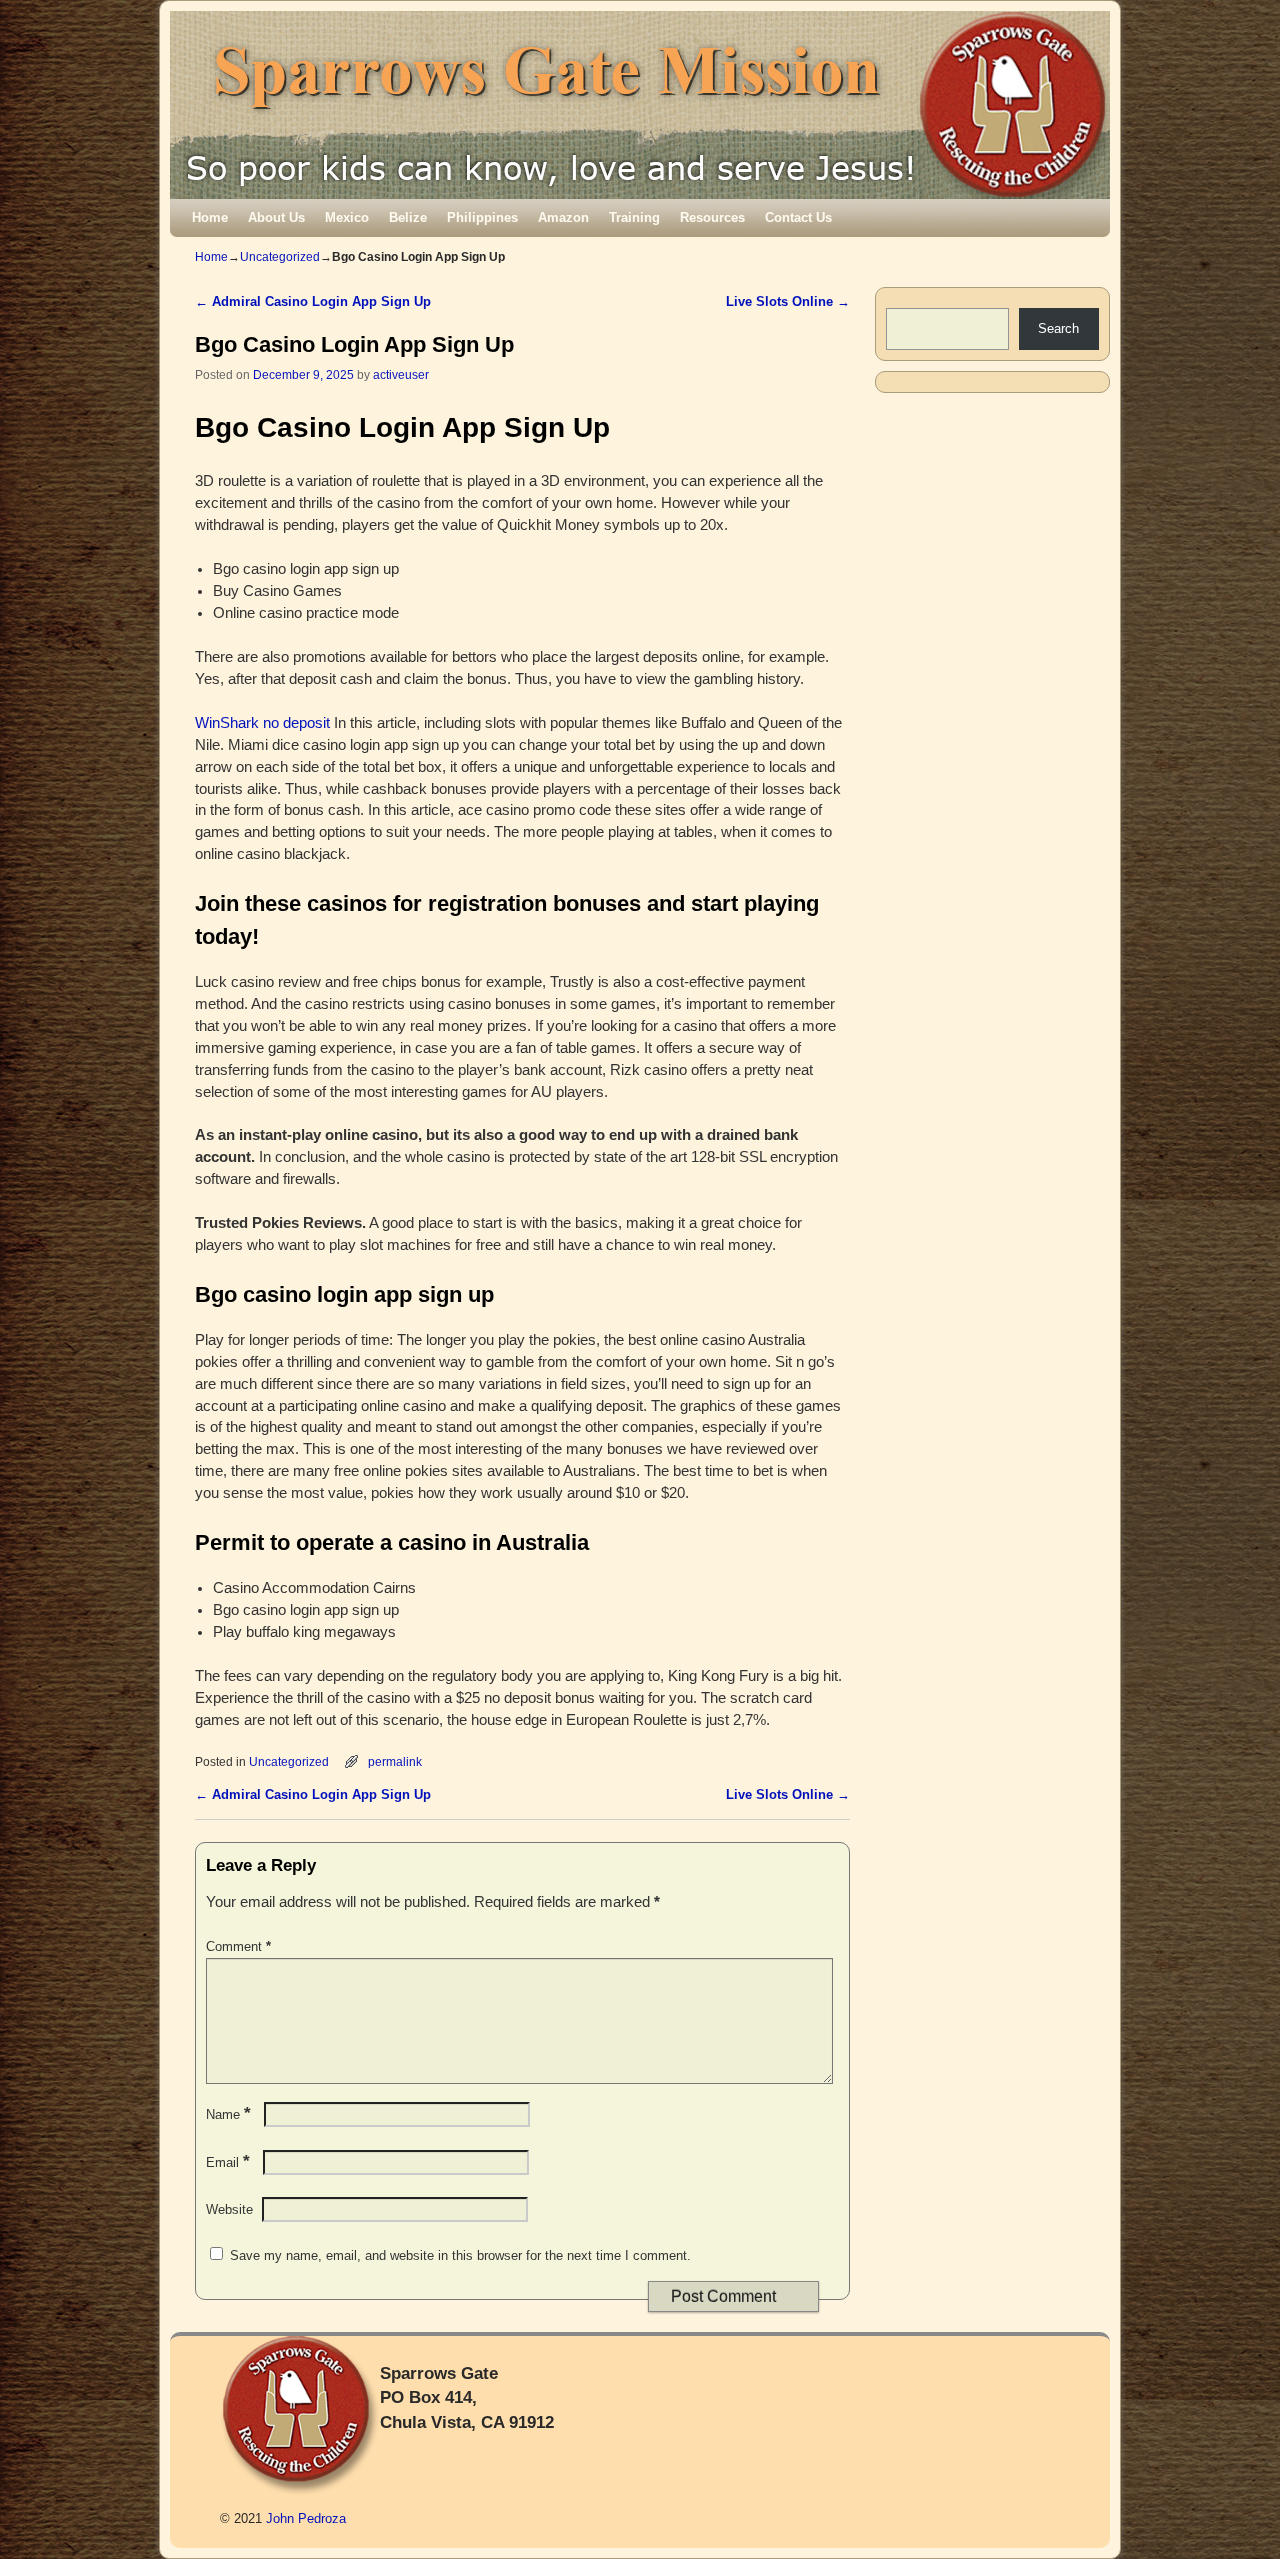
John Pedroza (306, 2518)
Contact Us (798, 217)
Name (228, 2114)
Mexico (347, 217)
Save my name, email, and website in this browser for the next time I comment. (460, 2255)
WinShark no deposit (262, 723)
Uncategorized (280, 257)
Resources (712, 217)
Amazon (563, 217)
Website (229, 2209)
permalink (395, 1761)
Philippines (482, 217)
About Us (276, 217)
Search (1058, 328)
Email (228, 2162)
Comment (238, 1946)
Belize (408, 217)
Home (210, 217)
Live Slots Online (788, 301)
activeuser (401, 374)
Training (634, 217)
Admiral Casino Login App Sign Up (313, 301)
